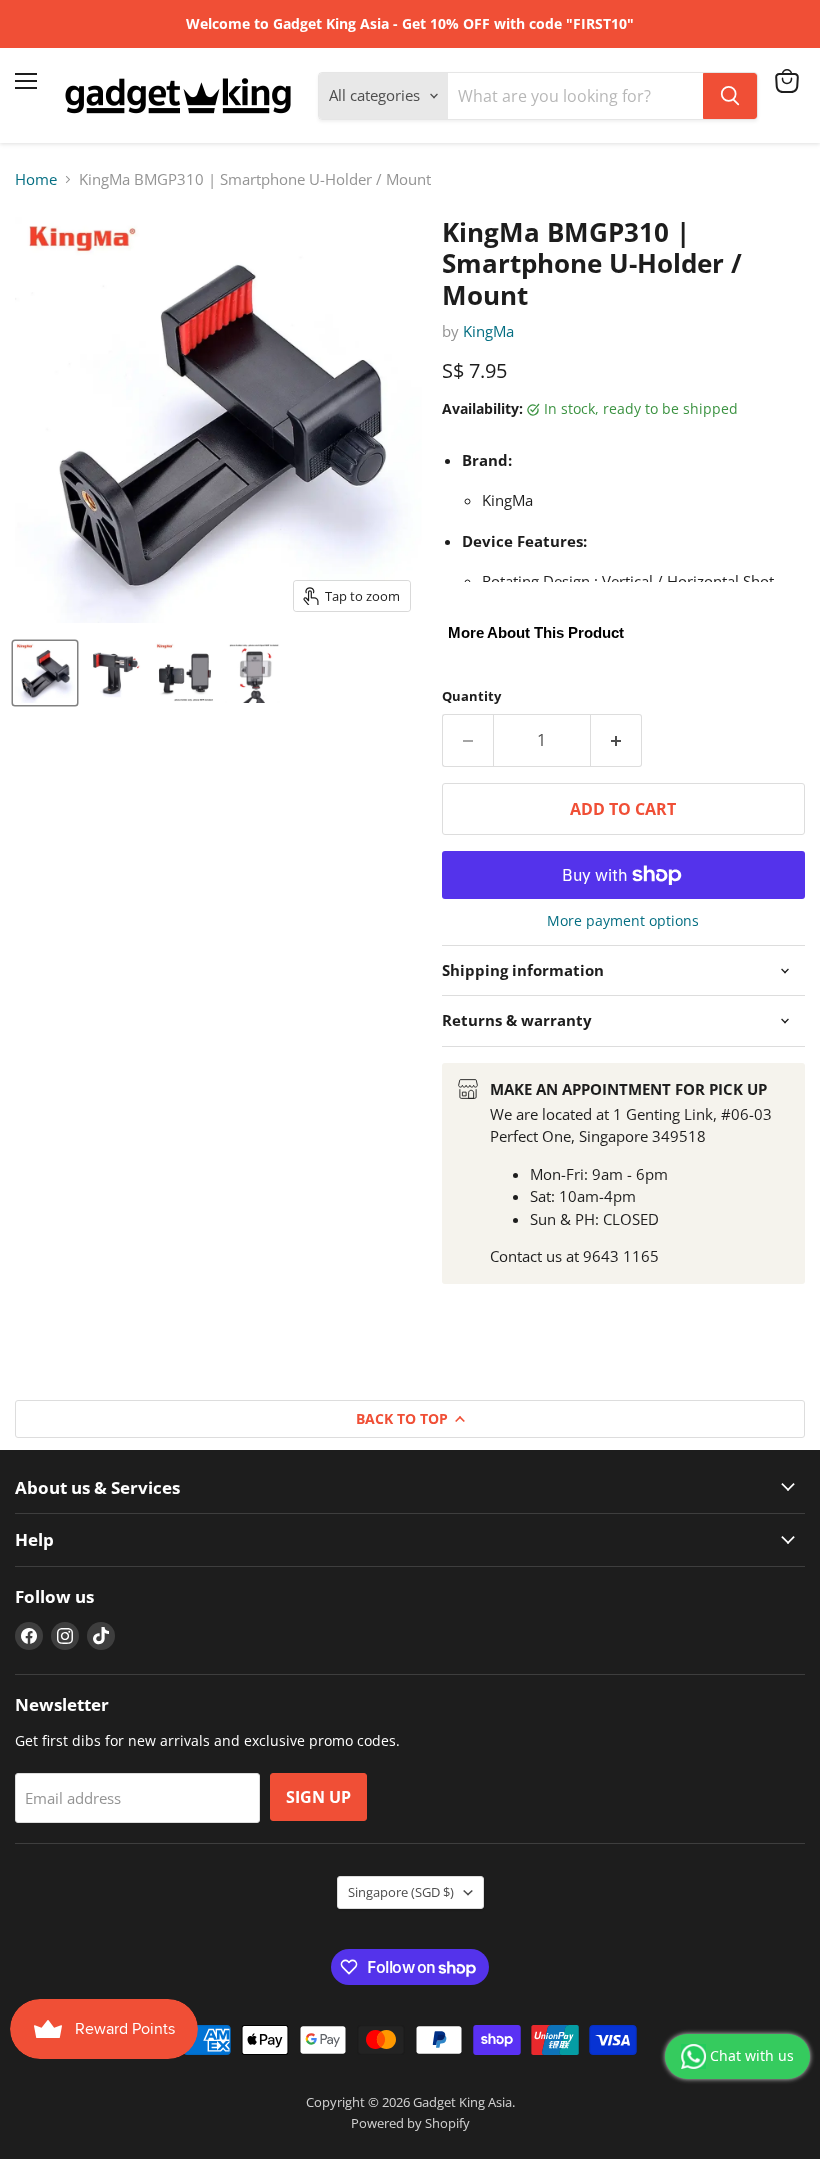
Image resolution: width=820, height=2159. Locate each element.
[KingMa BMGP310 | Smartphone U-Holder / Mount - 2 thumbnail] (115, 673)
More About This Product (536, 632)
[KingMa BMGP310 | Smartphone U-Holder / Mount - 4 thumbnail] (255, 673)
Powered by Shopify (410, 2123)
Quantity (471, 696)
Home (36, 179)
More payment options (623, 921)
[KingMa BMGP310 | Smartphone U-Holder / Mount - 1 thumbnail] (45, 673)
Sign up (318, 1797)
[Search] (730, 96)
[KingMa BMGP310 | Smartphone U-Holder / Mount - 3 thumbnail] (185, 673)
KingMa (488, 331)
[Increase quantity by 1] (616, 740)
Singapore (401, 1892)
